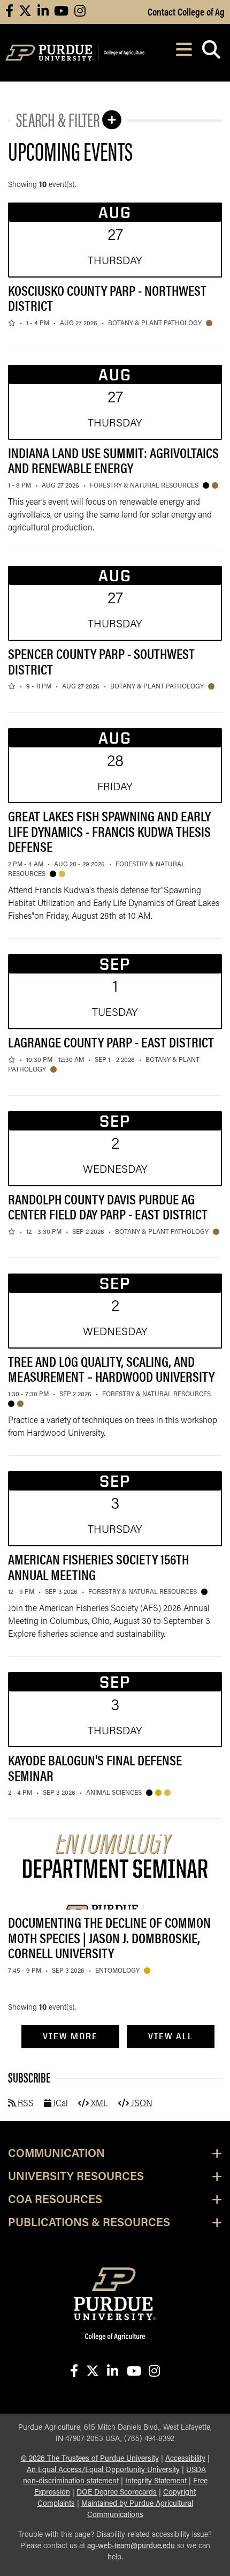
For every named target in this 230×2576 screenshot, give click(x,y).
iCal (60, 2104)
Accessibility (185, 2459)
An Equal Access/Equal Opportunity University (103, 2470)
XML (98, 2104)
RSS (25, 2104)
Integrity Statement (156, 2481)
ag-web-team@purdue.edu (131, 2546)
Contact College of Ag (186, 11)
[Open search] (211, 53)
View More (70, 2036)
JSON (141, 2104)
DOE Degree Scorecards (117, 2493)
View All (171, 2036)
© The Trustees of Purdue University (90, 2459)
